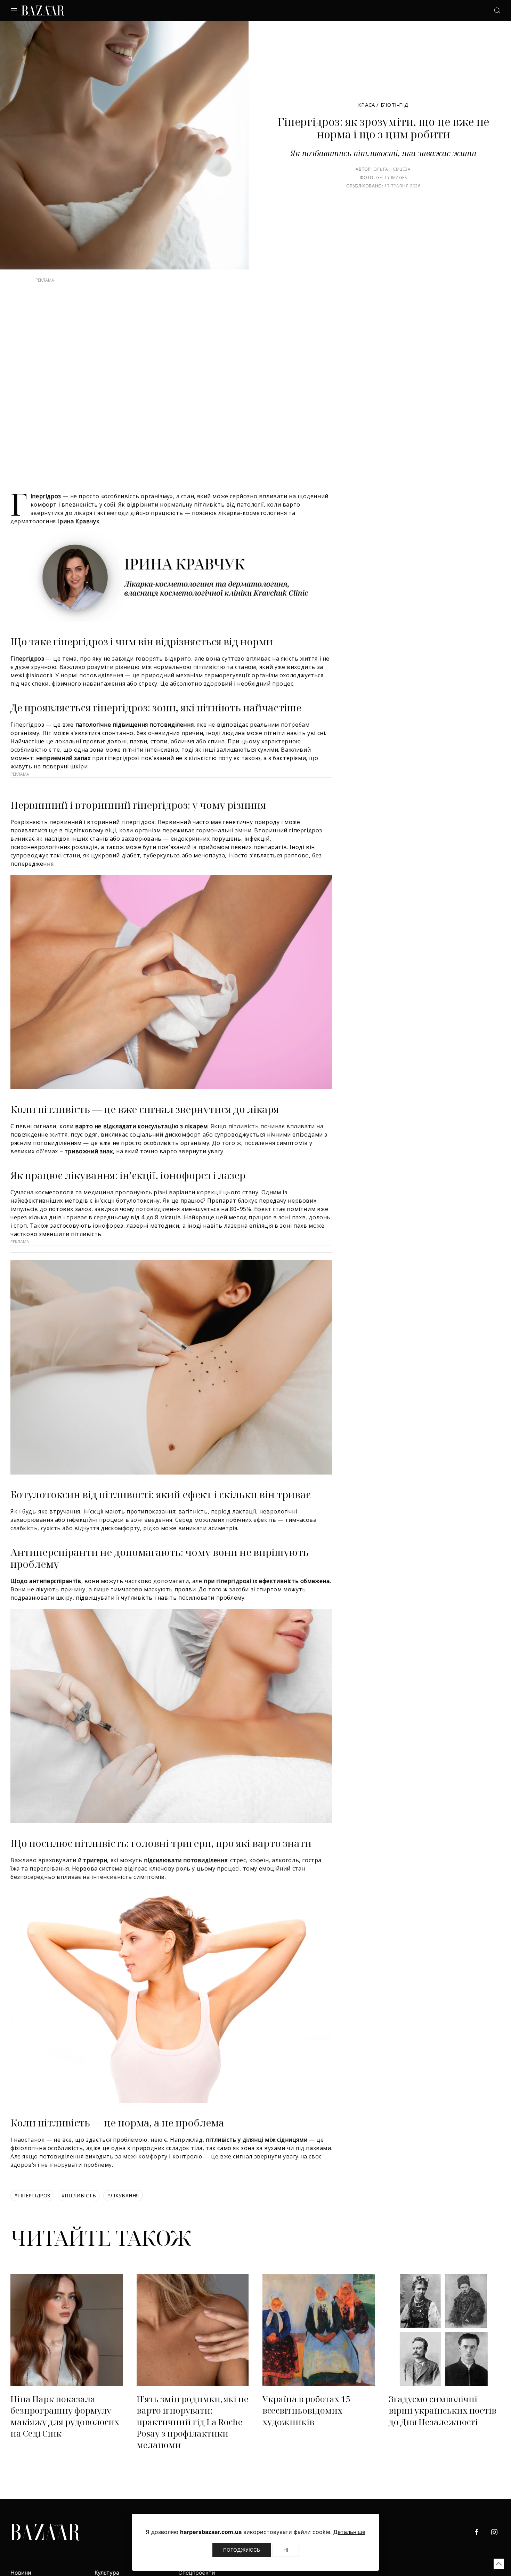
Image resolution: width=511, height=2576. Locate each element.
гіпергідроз (32, 2209)
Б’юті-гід (395, 105)
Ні (286, 2550)
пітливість (79, 2209)
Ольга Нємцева (392, 169)
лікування (123, 2209)
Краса (367, 105)
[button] (499, 2564)
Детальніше (349, 2532)
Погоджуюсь (242, 2550)
